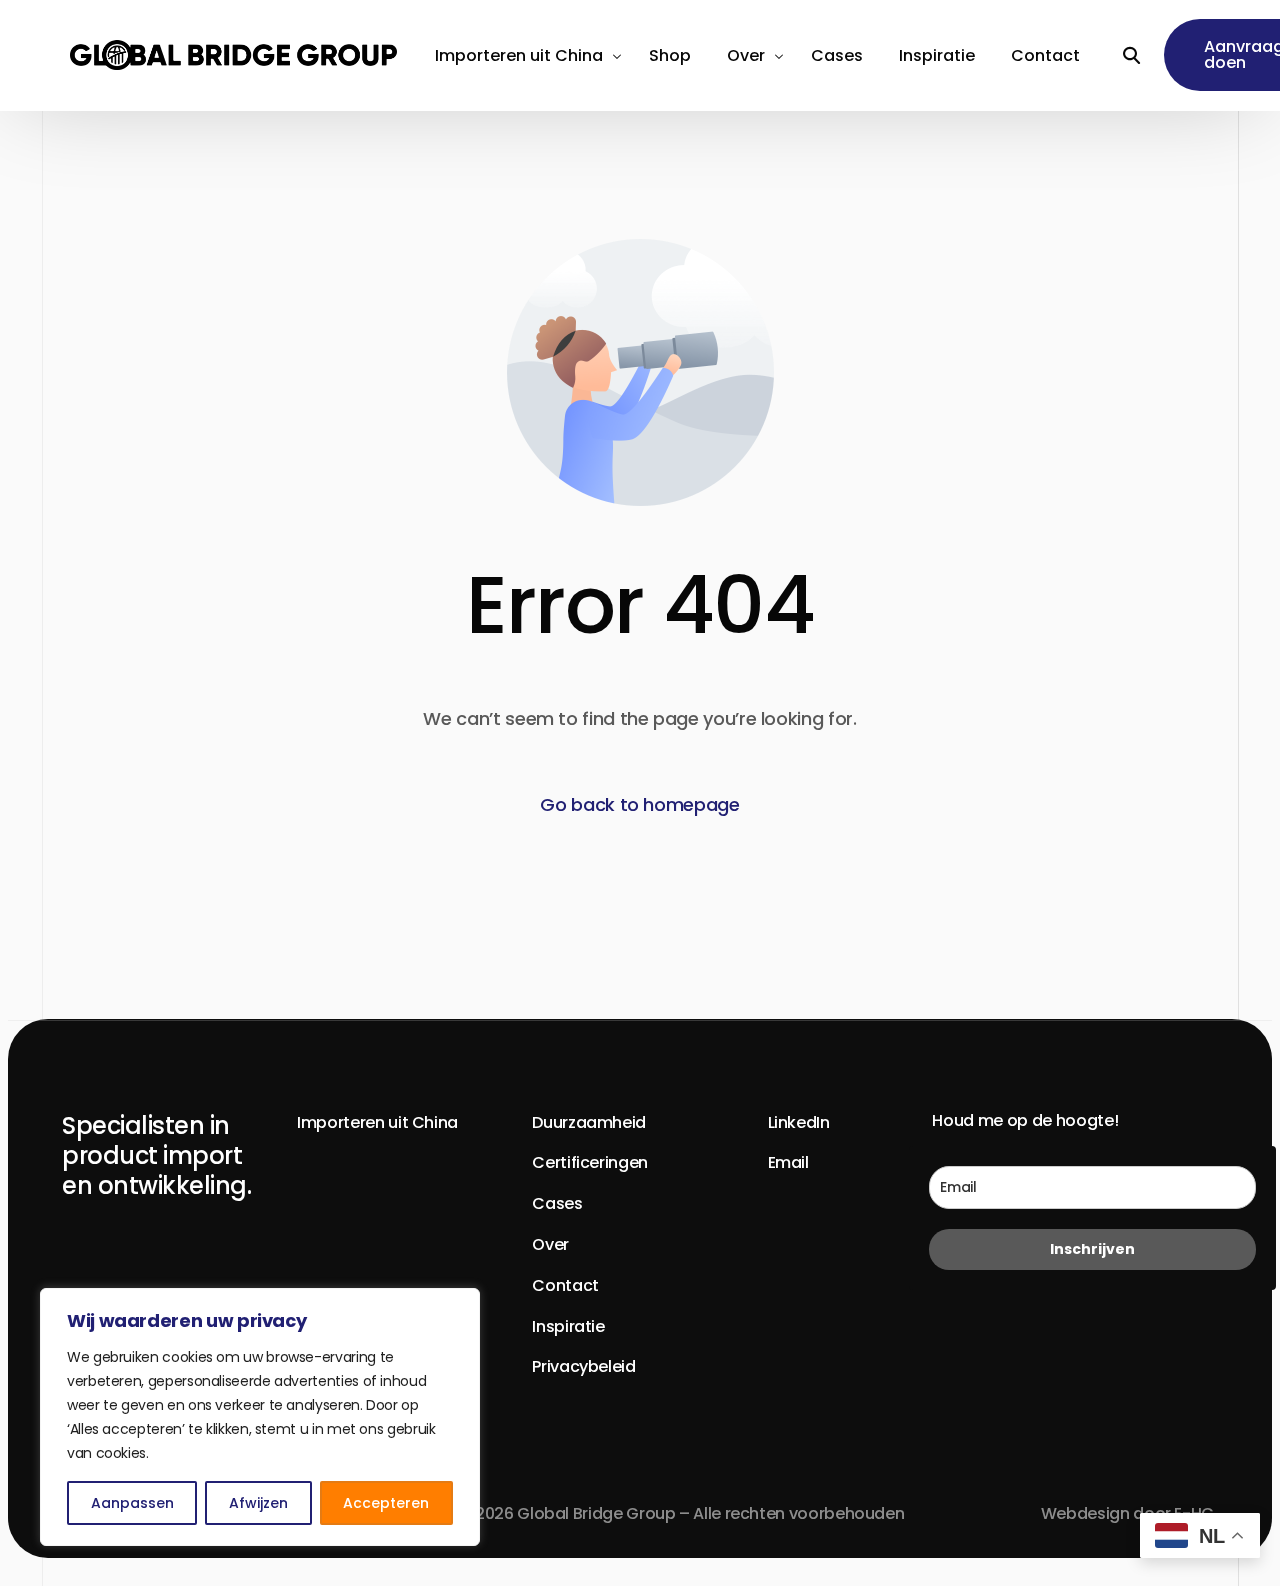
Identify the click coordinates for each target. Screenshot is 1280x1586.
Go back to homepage (639, 804)
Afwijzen (258, 1503)
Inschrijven (1092, 1249)
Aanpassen (132, 1503)
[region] (260, 1417)
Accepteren (386, 1503)
